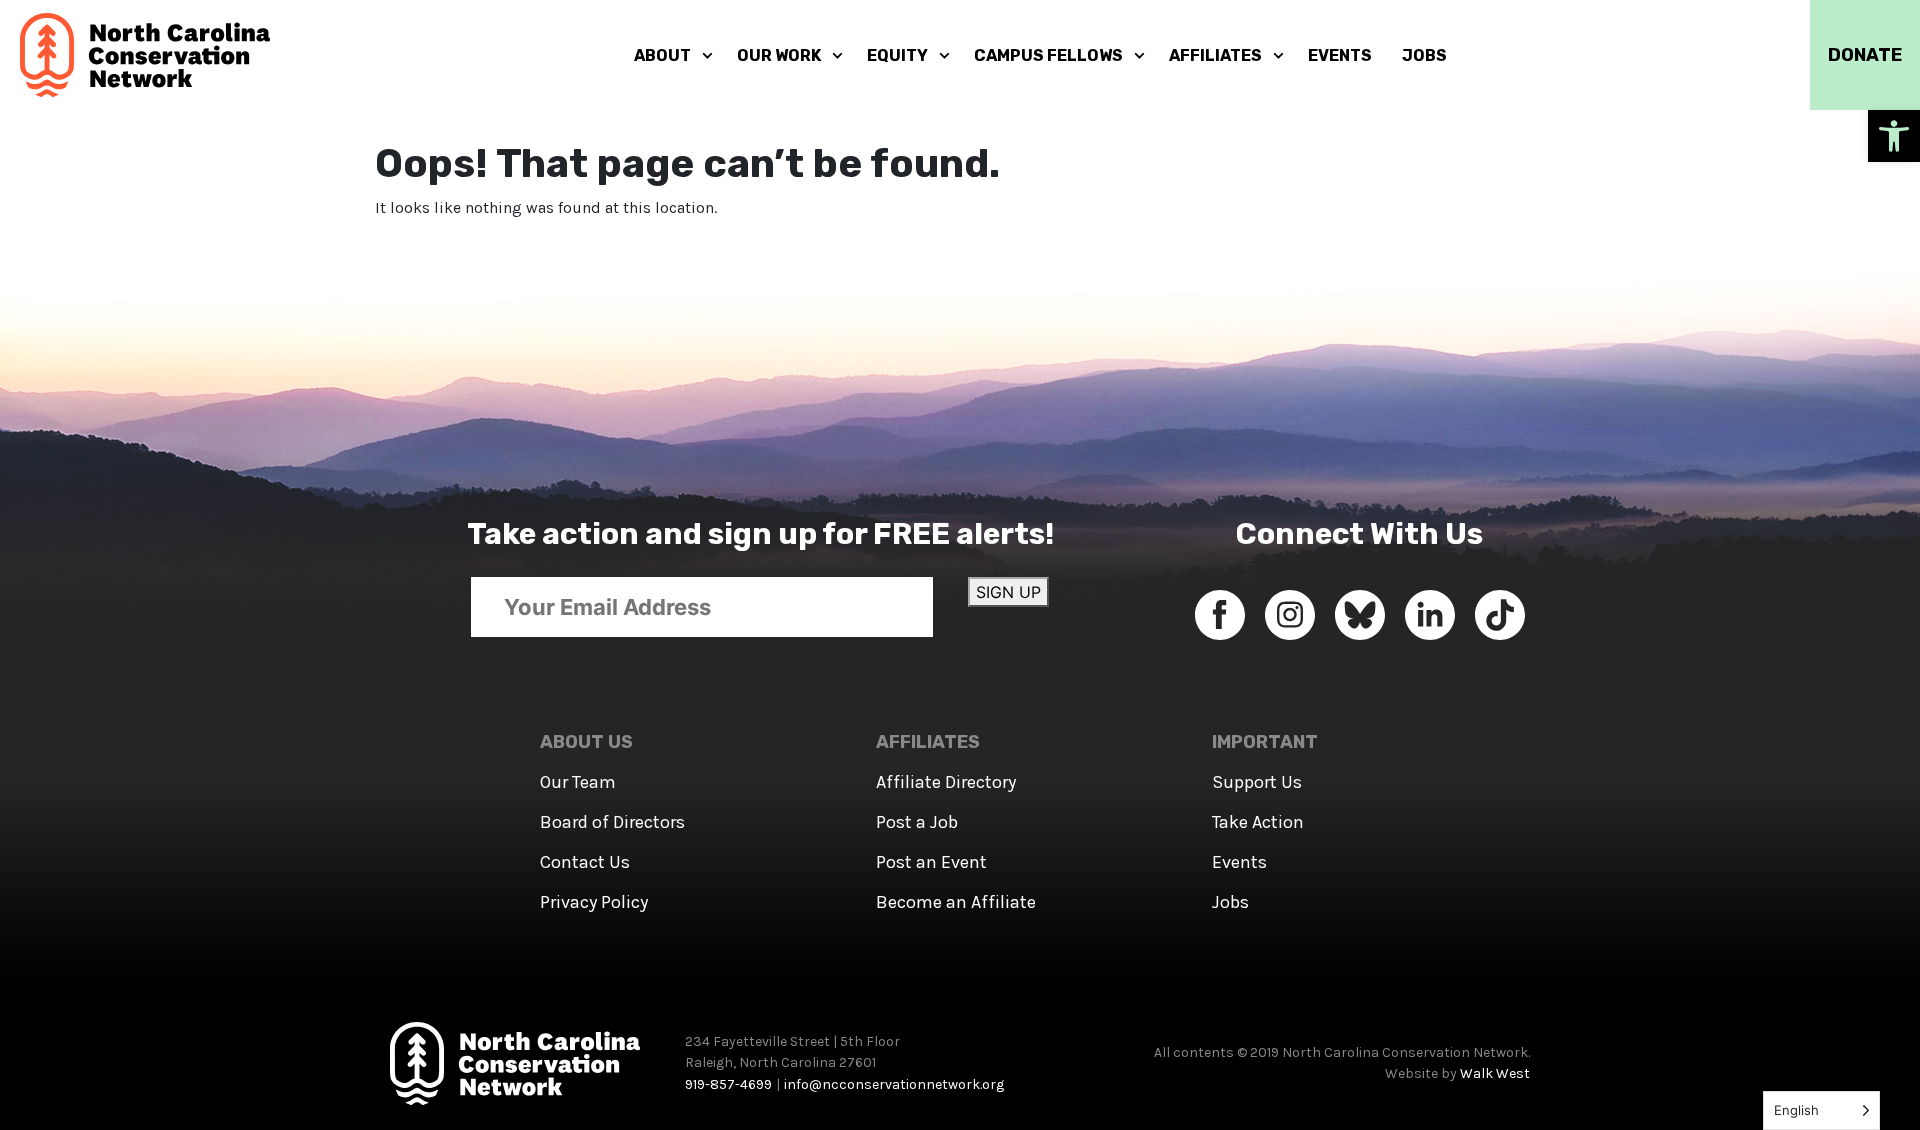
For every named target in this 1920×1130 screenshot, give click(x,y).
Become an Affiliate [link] (956, 902)
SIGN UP (1008, 592)
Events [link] (1239, 862)
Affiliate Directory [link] (946, 782)
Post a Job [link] (917, 822)
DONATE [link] (1865, 55)
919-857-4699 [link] (728, 1084)
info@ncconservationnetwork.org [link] (894, 1084)
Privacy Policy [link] (594, 902)
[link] (1894, 136)
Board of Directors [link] (612, 822)
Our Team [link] (578, 782)
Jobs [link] (1230, 902)
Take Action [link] (1258, 822)
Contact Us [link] (585, 862)
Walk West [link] (1495, 1073)
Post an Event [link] (931, 862)
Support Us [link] (1257, 782)
